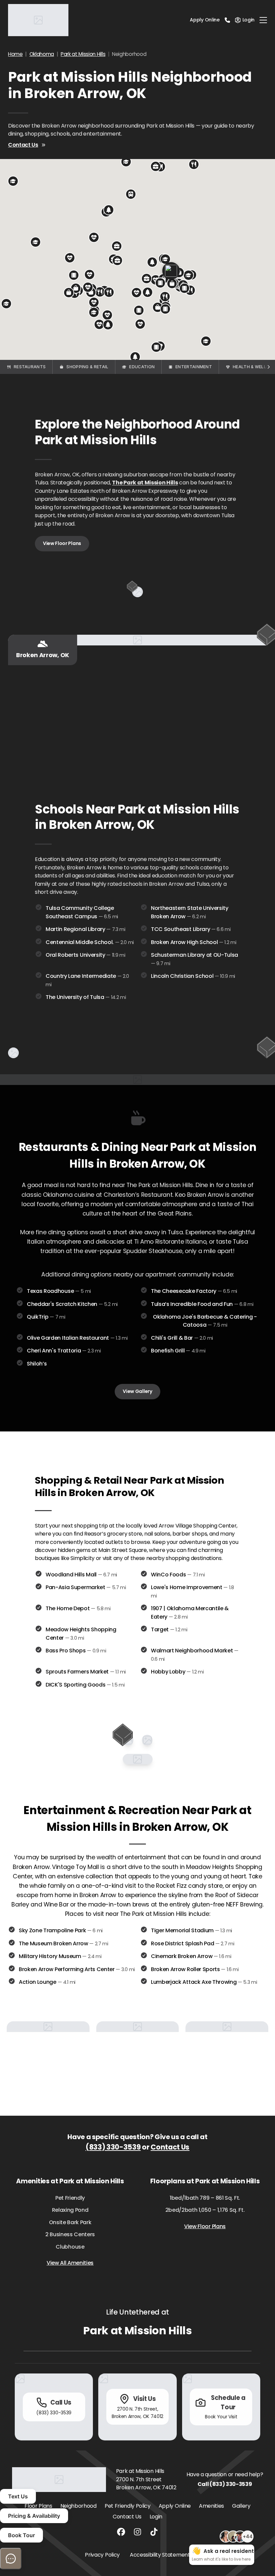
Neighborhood (78, 2506)
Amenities (211, 2506)
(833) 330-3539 (113, 2147)
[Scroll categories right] (268, 367)
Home (15, 54)
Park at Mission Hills (83, 54)
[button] (100, 292)
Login (156, 2517)
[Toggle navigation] (263, 20)
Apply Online (205, 20)
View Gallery (137, 1391)
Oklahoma (42, 54)
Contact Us (23, 145)
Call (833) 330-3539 (225, 2484)
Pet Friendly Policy (128, 2506)
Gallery (241, 2506)
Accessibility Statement (160, 2555)
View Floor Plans (62, 543)
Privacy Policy (102, 2555)
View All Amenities (70, 2263)
